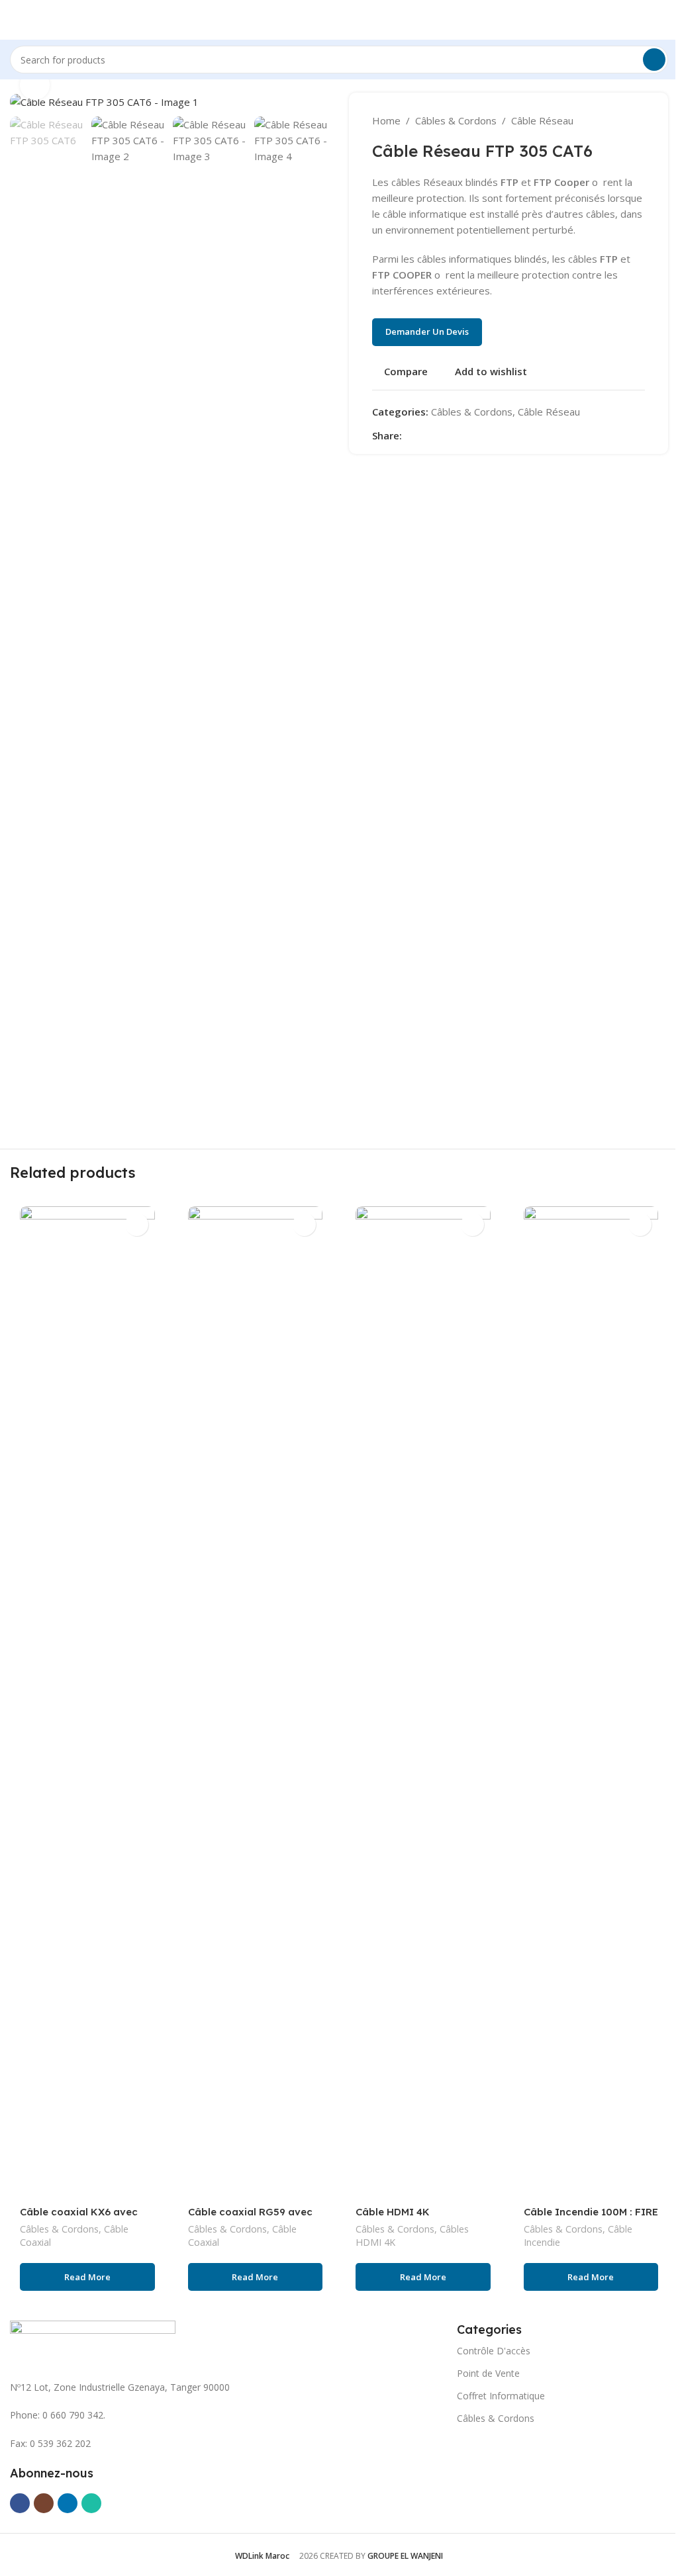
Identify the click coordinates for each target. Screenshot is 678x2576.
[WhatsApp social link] (91, 2503)
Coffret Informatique (501, 2396)
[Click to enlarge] (35, 85)
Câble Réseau (542, 120)
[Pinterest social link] (442, 435)
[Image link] (93, 2342)
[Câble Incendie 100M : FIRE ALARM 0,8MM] (591, 1703)
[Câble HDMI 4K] (423, 1703)
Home (386, 120)
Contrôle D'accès (494, 2351)
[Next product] (637, 120)
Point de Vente (488, 2373)
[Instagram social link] (44, 2503)
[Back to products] (621, 120)
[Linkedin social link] (458, 435)
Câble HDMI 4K (393, 2212)
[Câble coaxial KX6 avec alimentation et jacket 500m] (87, 1703)
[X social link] (426, 435)
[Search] (654, 60)
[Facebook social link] (410, 435)
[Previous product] (605, 120)
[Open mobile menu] (15, 20)
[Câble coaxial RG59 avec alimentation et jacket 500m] (256, 1703)
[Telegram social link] (473, 435)
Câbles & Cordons (456, 120)
